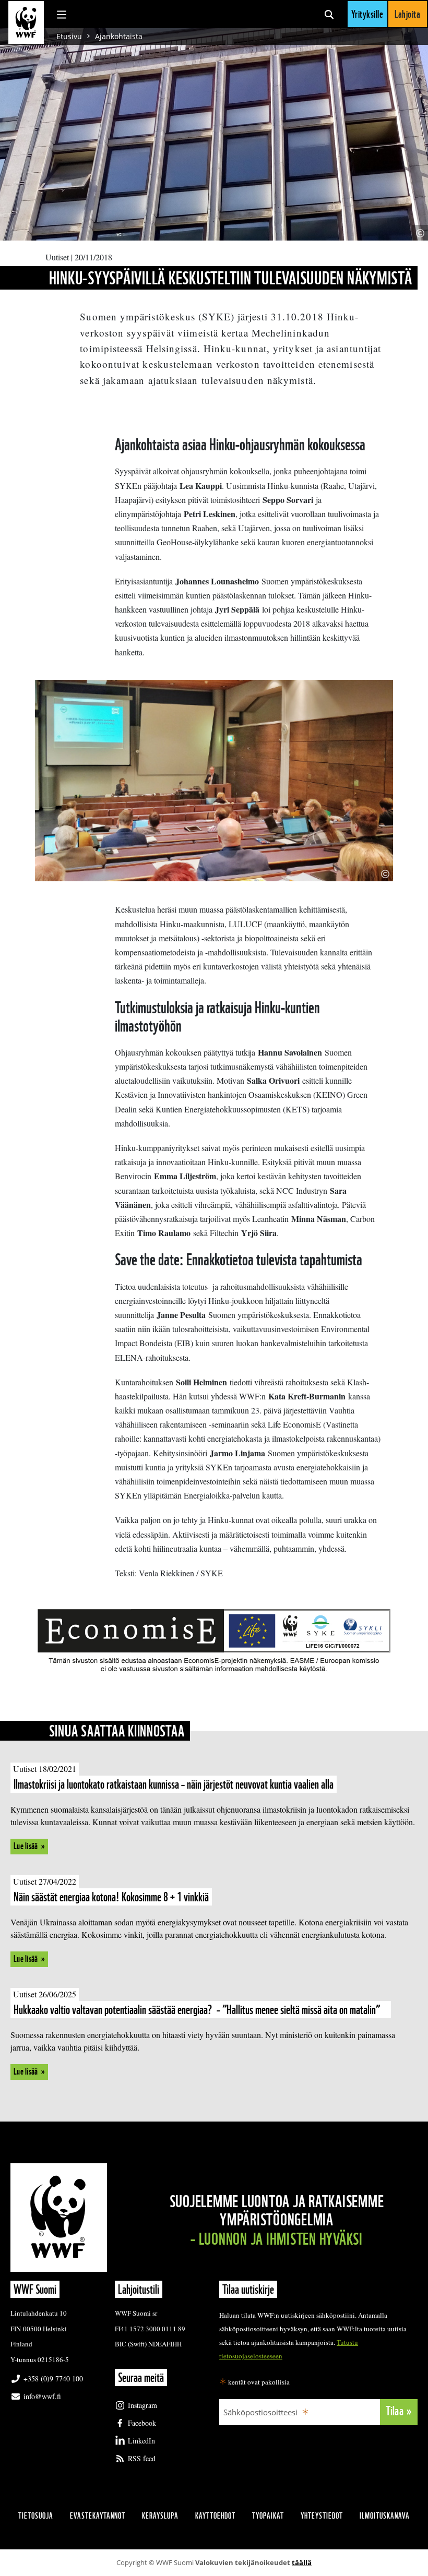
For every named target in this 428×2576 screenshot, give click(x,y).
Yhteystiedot (322, 2516)
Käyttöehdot (215, 2516)
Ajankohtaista (119, 36)
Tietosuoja (36, 2516)
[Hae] (329, 14)
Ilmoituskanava (385, 2516)
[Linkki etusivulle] (26, 22)
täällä (302, 2562)
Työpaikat (268, 2516)
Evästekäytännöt (98, 2516)
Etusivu (69, 36)
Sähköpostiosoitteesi (260, 2412)
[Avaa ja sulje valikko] (62, 14)
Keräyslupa (160, 2516)
